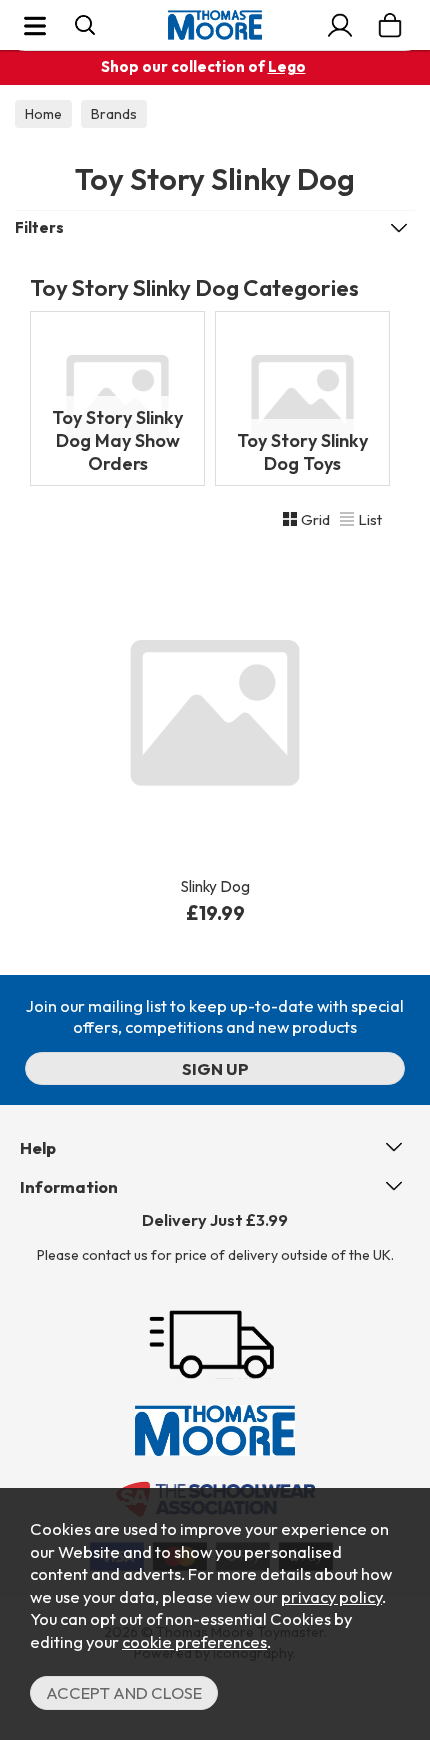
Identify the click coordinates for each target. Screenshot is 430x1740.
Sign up (215, 1068)
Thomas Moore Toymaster (215, 25)
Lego (287, 66)
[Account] (340, 25)
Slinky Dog (215, 886)
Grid (315, 519)
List (370, 519)
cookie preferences (194, 1641)
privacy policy (331, 1596)
